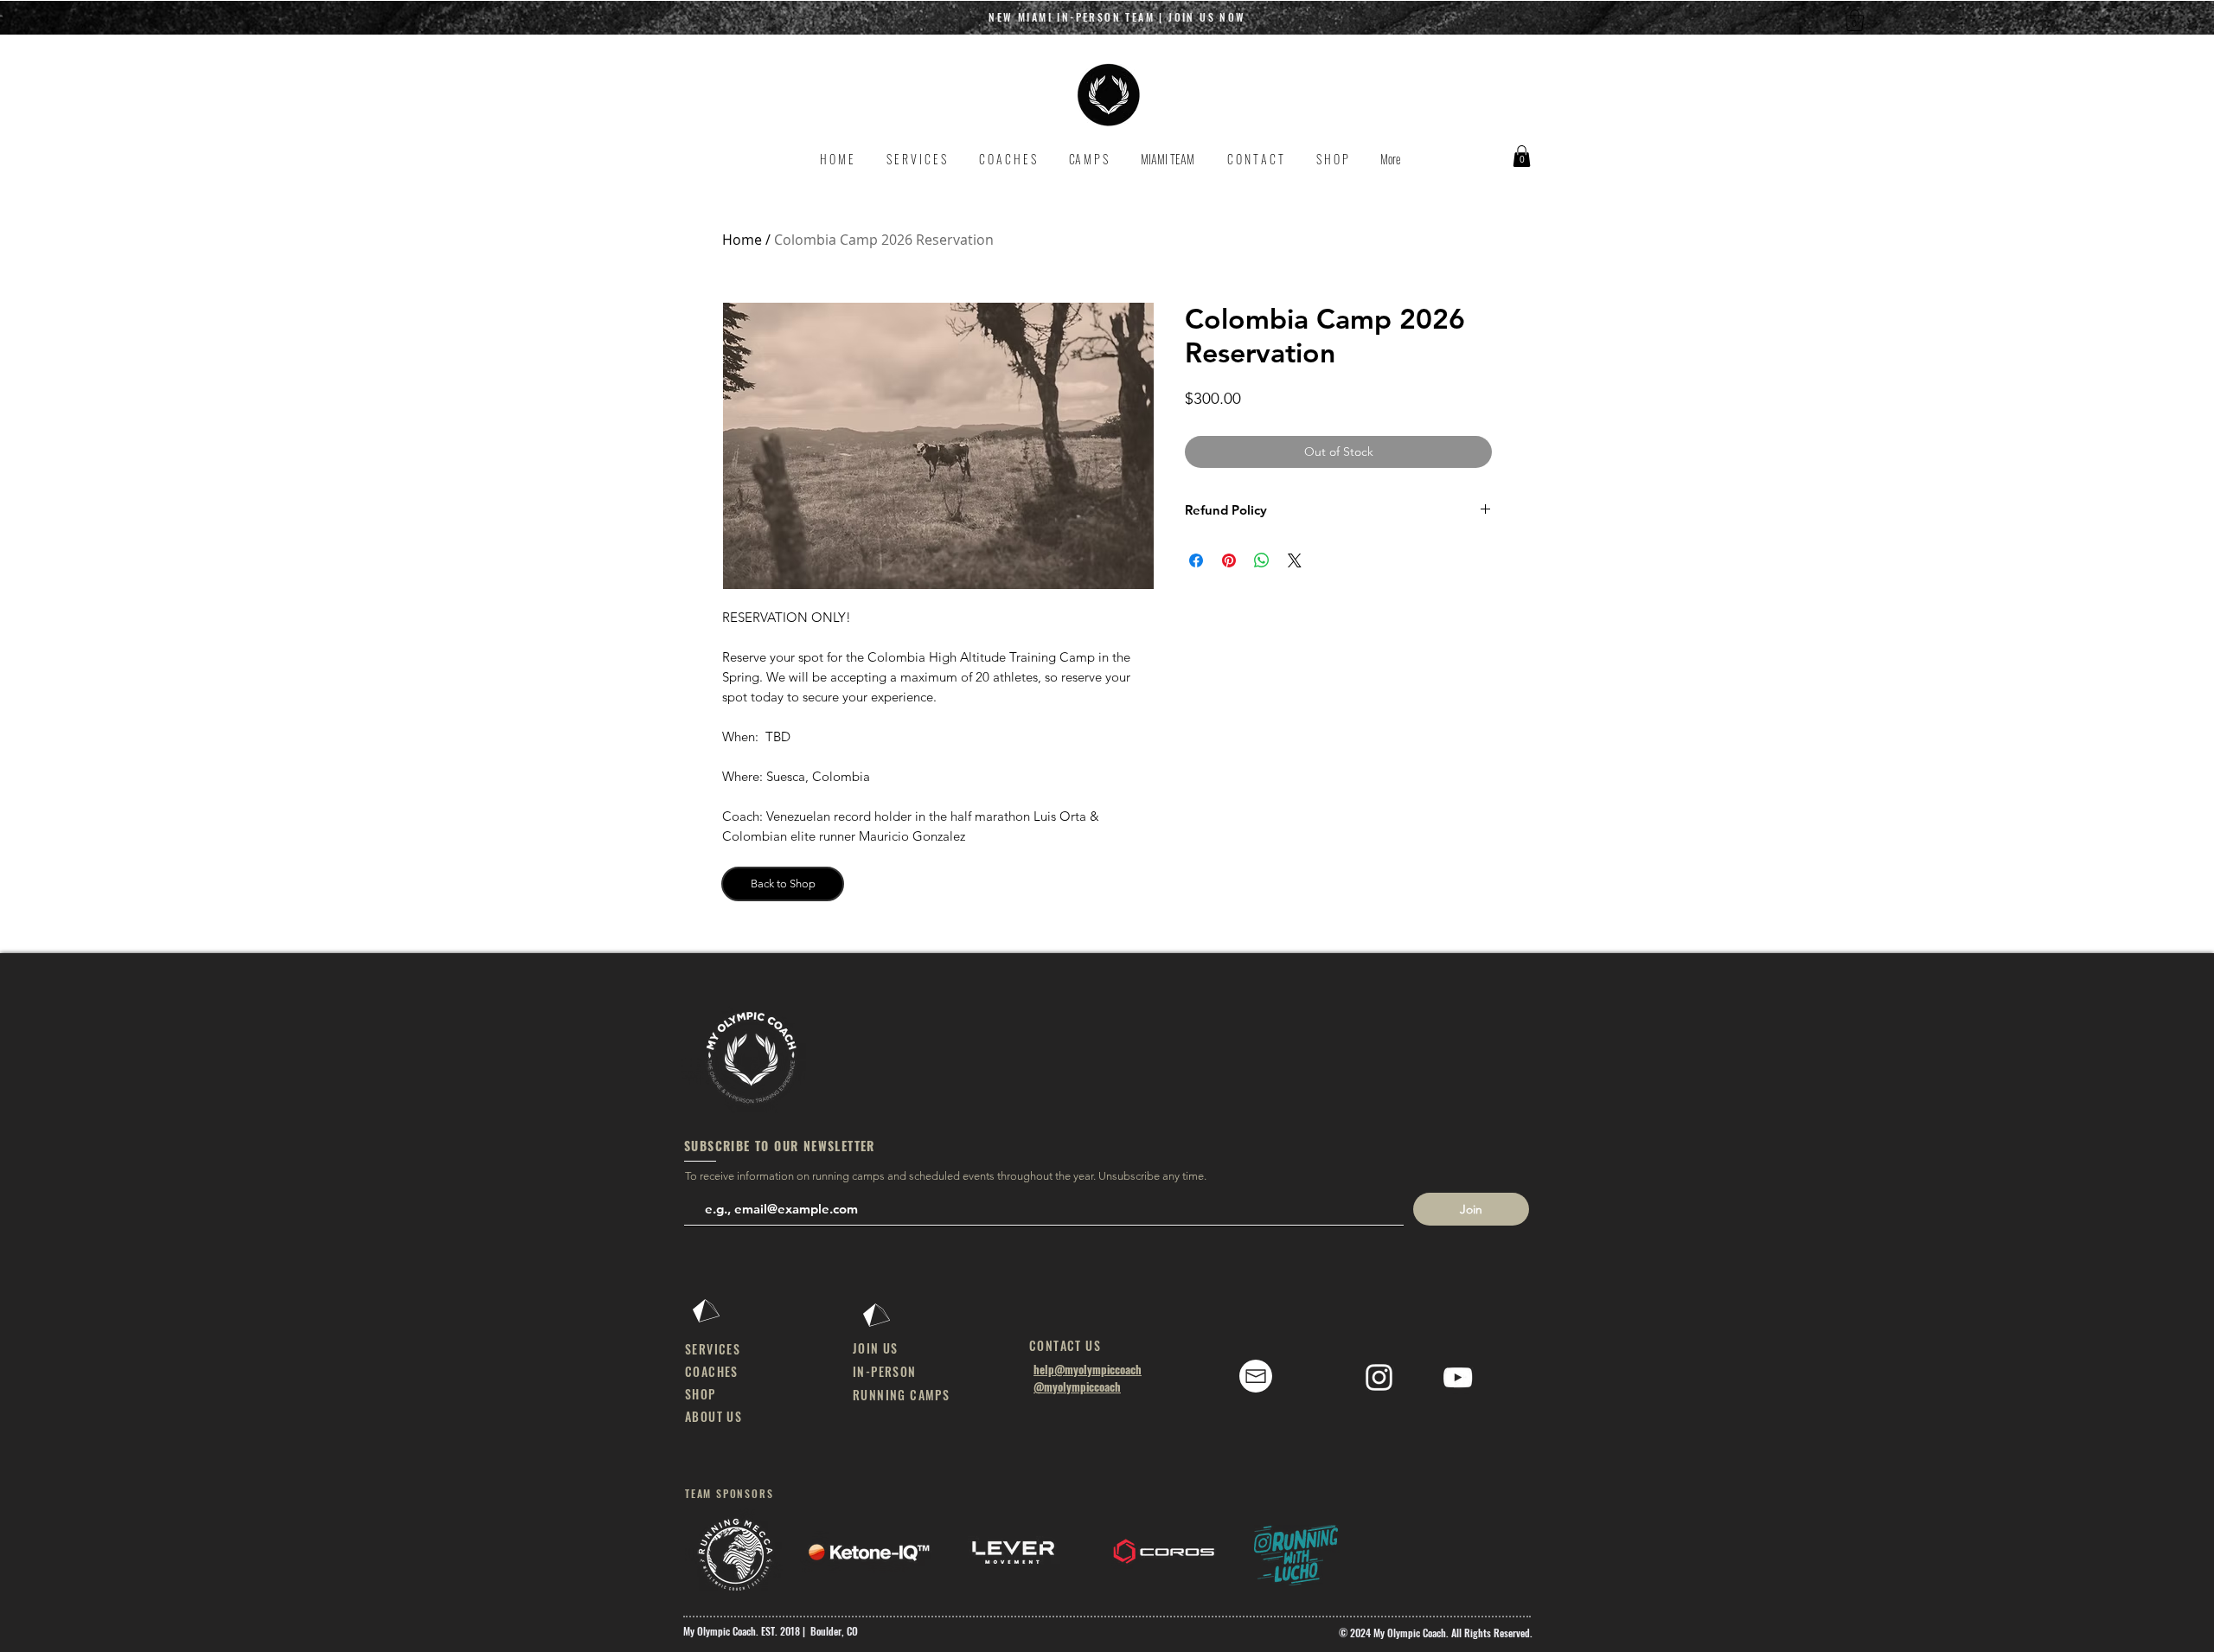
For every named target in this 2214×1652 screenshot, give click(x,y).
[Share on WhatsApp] (1262, 560)
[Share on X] (1295, 560)
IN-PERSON (885, 1371)
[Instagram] (1379, 1377)
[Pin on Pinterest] (1229, 560)
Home (742, 240)
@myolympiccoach (1077, 1386)
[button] (1855, 20)
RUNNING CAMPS (901, 1395)
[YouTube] (1458, 1377)
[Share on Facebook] (1196, 560)
